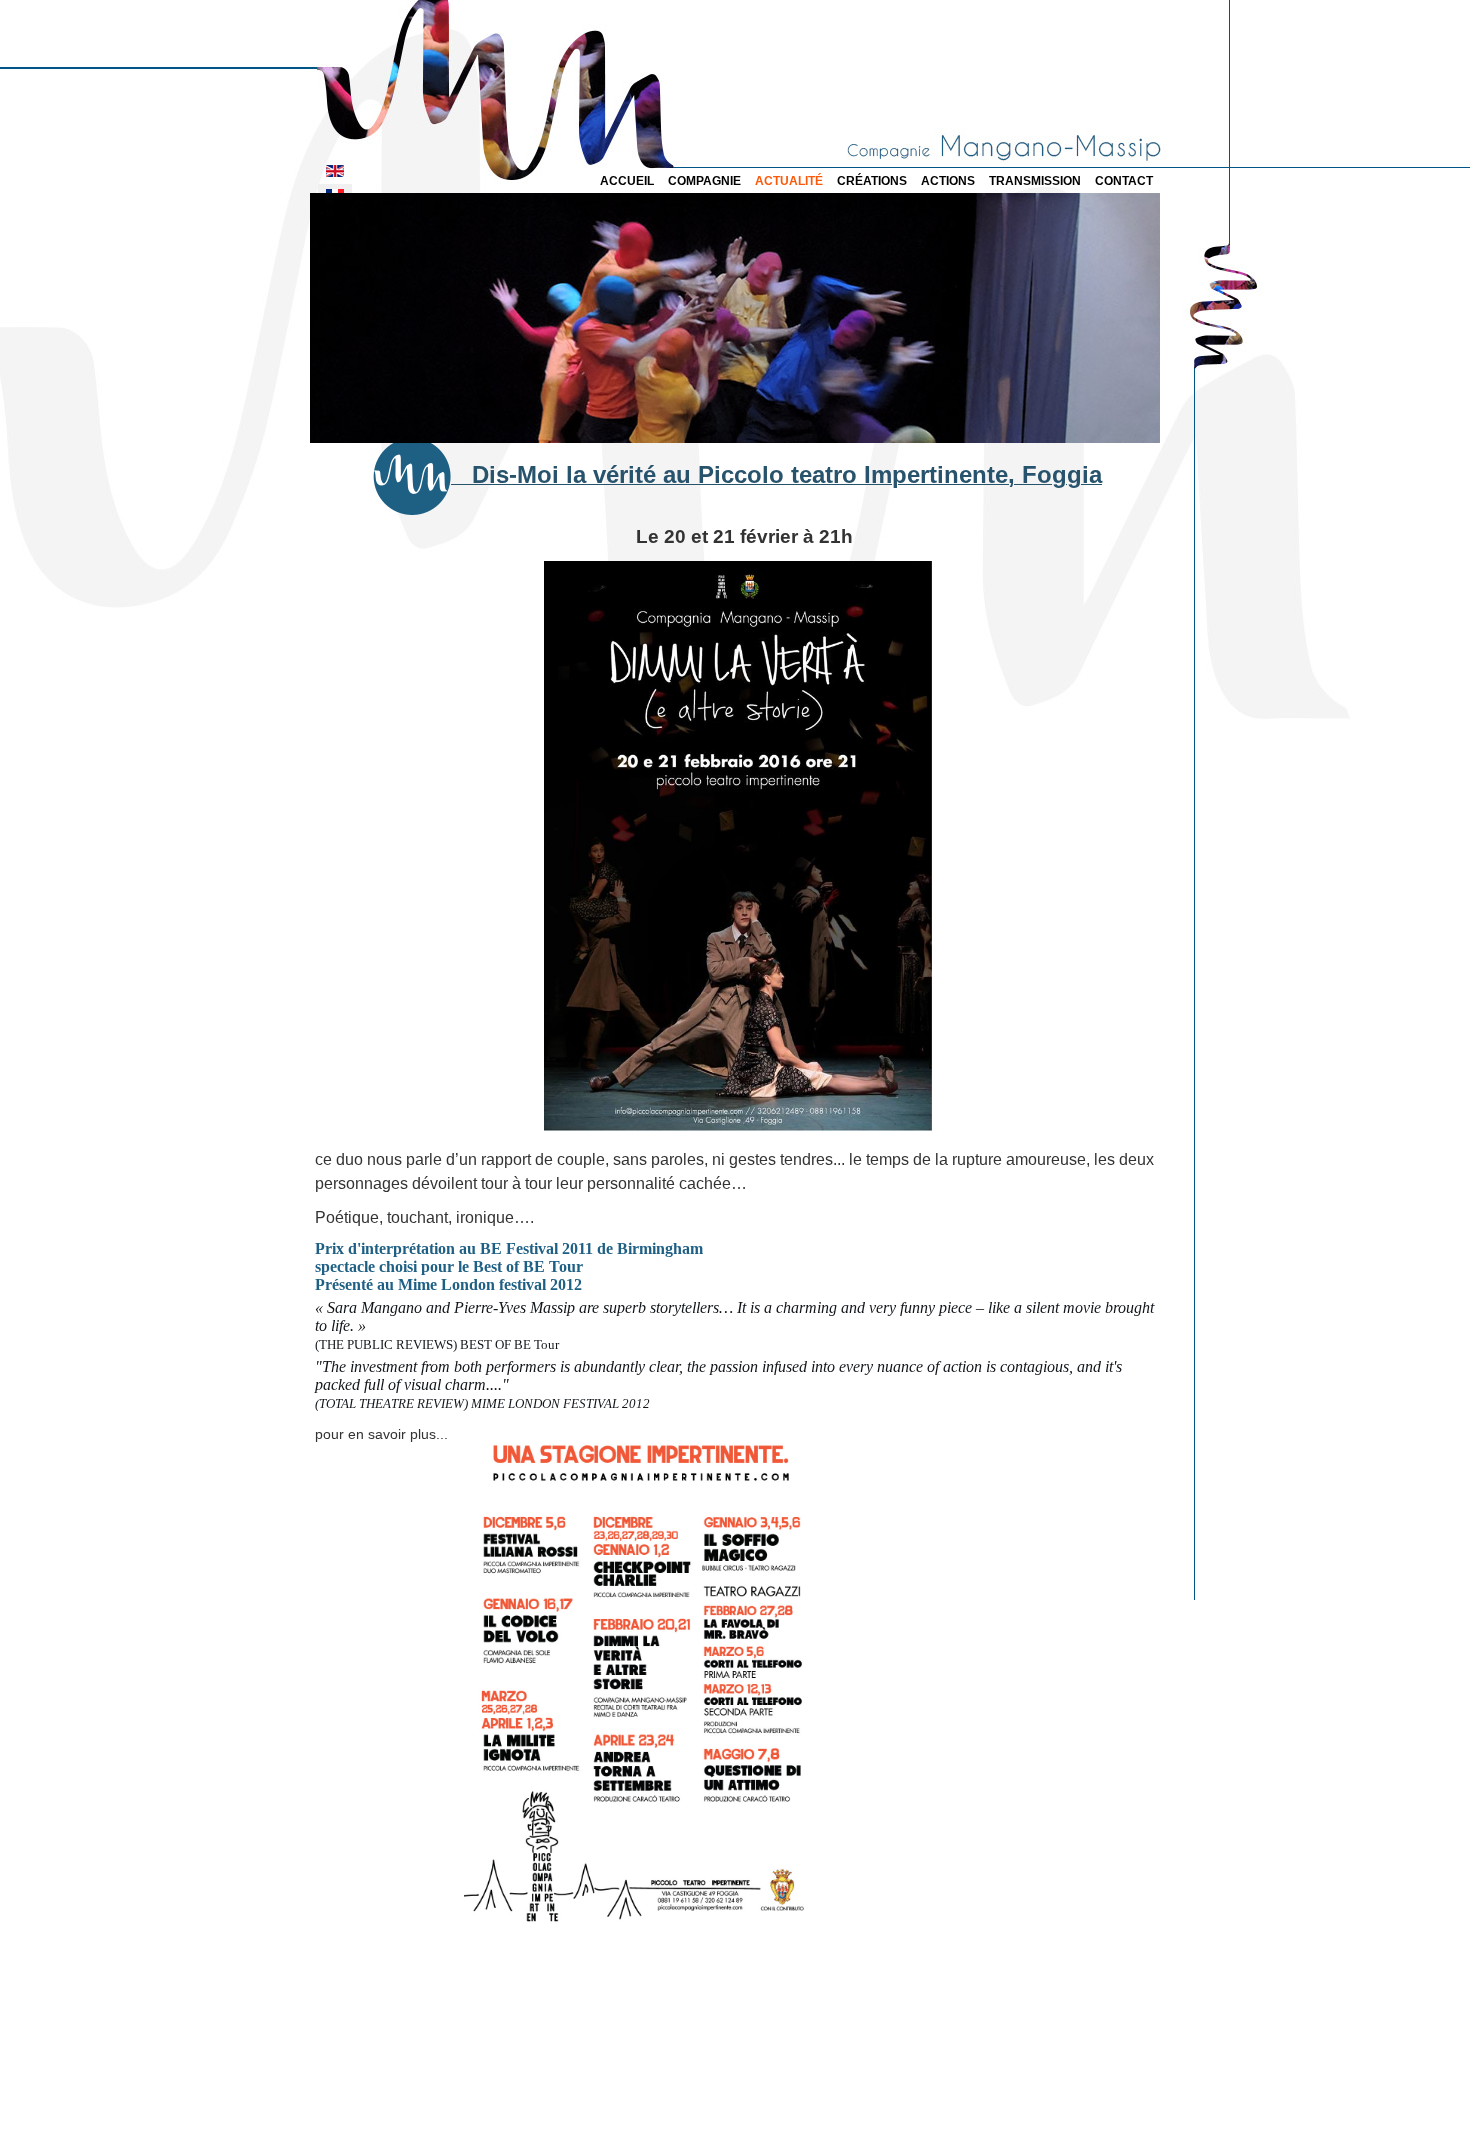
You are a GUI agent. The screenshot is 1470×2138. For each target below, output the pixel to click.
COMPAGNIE (704, 181)
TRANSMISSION (1035, 181)
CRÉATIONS (872, 181)
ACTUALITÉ (789, 181)
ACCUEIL (627, 181)
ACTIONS (948, 181)
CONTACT (1124, 181)
